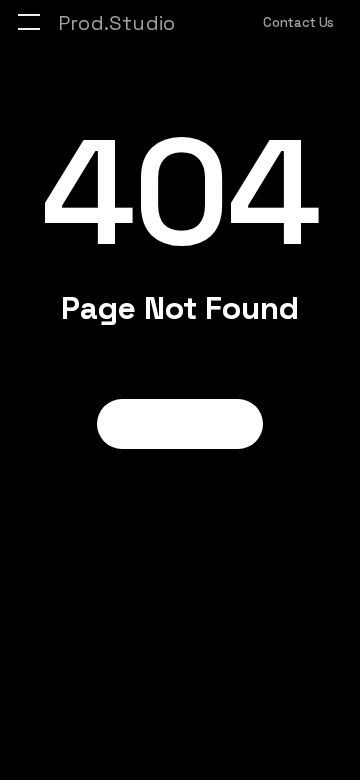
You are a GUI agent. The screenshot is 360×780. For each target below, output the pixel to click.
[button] (29, 22)
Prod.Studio (116, 23)
